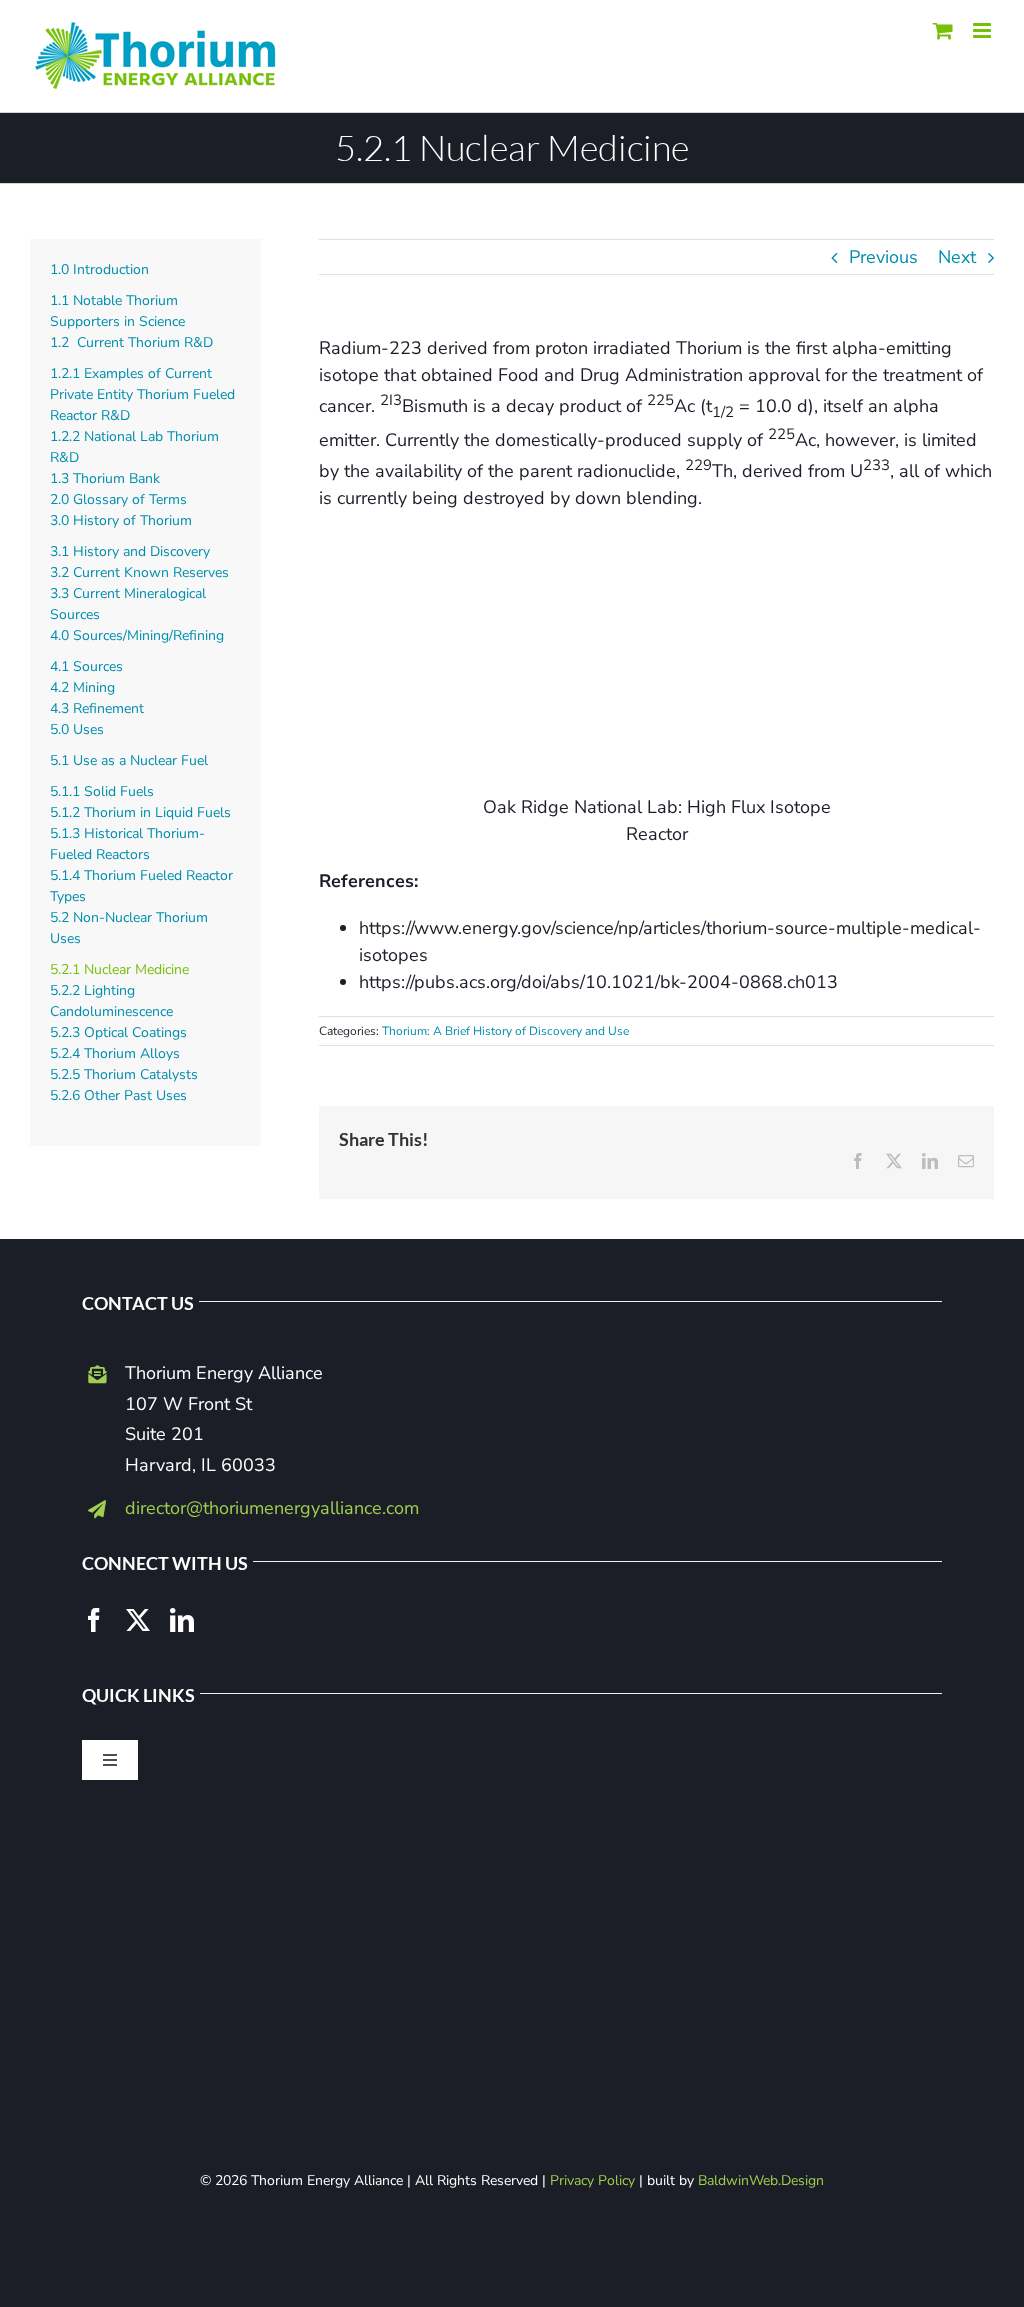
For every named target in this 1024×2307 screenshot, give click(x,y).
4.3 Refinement (97, 708)
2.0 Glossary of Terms (118, 499)
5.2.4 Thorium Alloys (115, 1053)
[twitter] (138, 1620)
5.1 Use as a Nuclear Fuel (129, 760)
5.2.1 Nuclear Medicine (119, 969)
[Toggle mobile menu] (983, 30)
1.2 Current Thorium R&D (131, 342)
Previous (883, 257)
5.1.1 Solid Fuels (102, 791)
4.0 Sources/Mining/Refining (137, 635)
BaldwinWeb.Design (761, 2180)
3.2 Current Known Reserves (139, 572)
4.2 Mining (82, 687)
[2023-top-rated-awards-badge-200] (512, 1839)
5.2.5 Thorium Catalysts (124, 1074)
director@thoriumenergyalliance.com (272, 1508)
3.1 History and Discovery (130, 551)
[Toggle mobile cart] (943, 30)
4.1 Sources (86, 666)
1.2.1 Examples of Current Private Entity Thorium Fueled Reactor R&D (142, 394)
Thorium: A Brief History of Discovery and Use (505, 1031)
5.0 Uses (77, 729)
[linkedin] (182, 1620)
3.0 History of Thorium (121, 520)
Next (957, 257)
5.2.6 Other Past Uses (118, 1095)
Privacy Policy (592, 2180)
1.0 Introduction (99, 269)
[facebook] (94, 1620)
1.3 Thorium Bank (105, 478)
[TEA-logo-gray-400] (512, 2019)
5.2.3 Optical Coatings (118, 1032)
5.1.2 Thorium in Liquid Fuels (140, 812)
